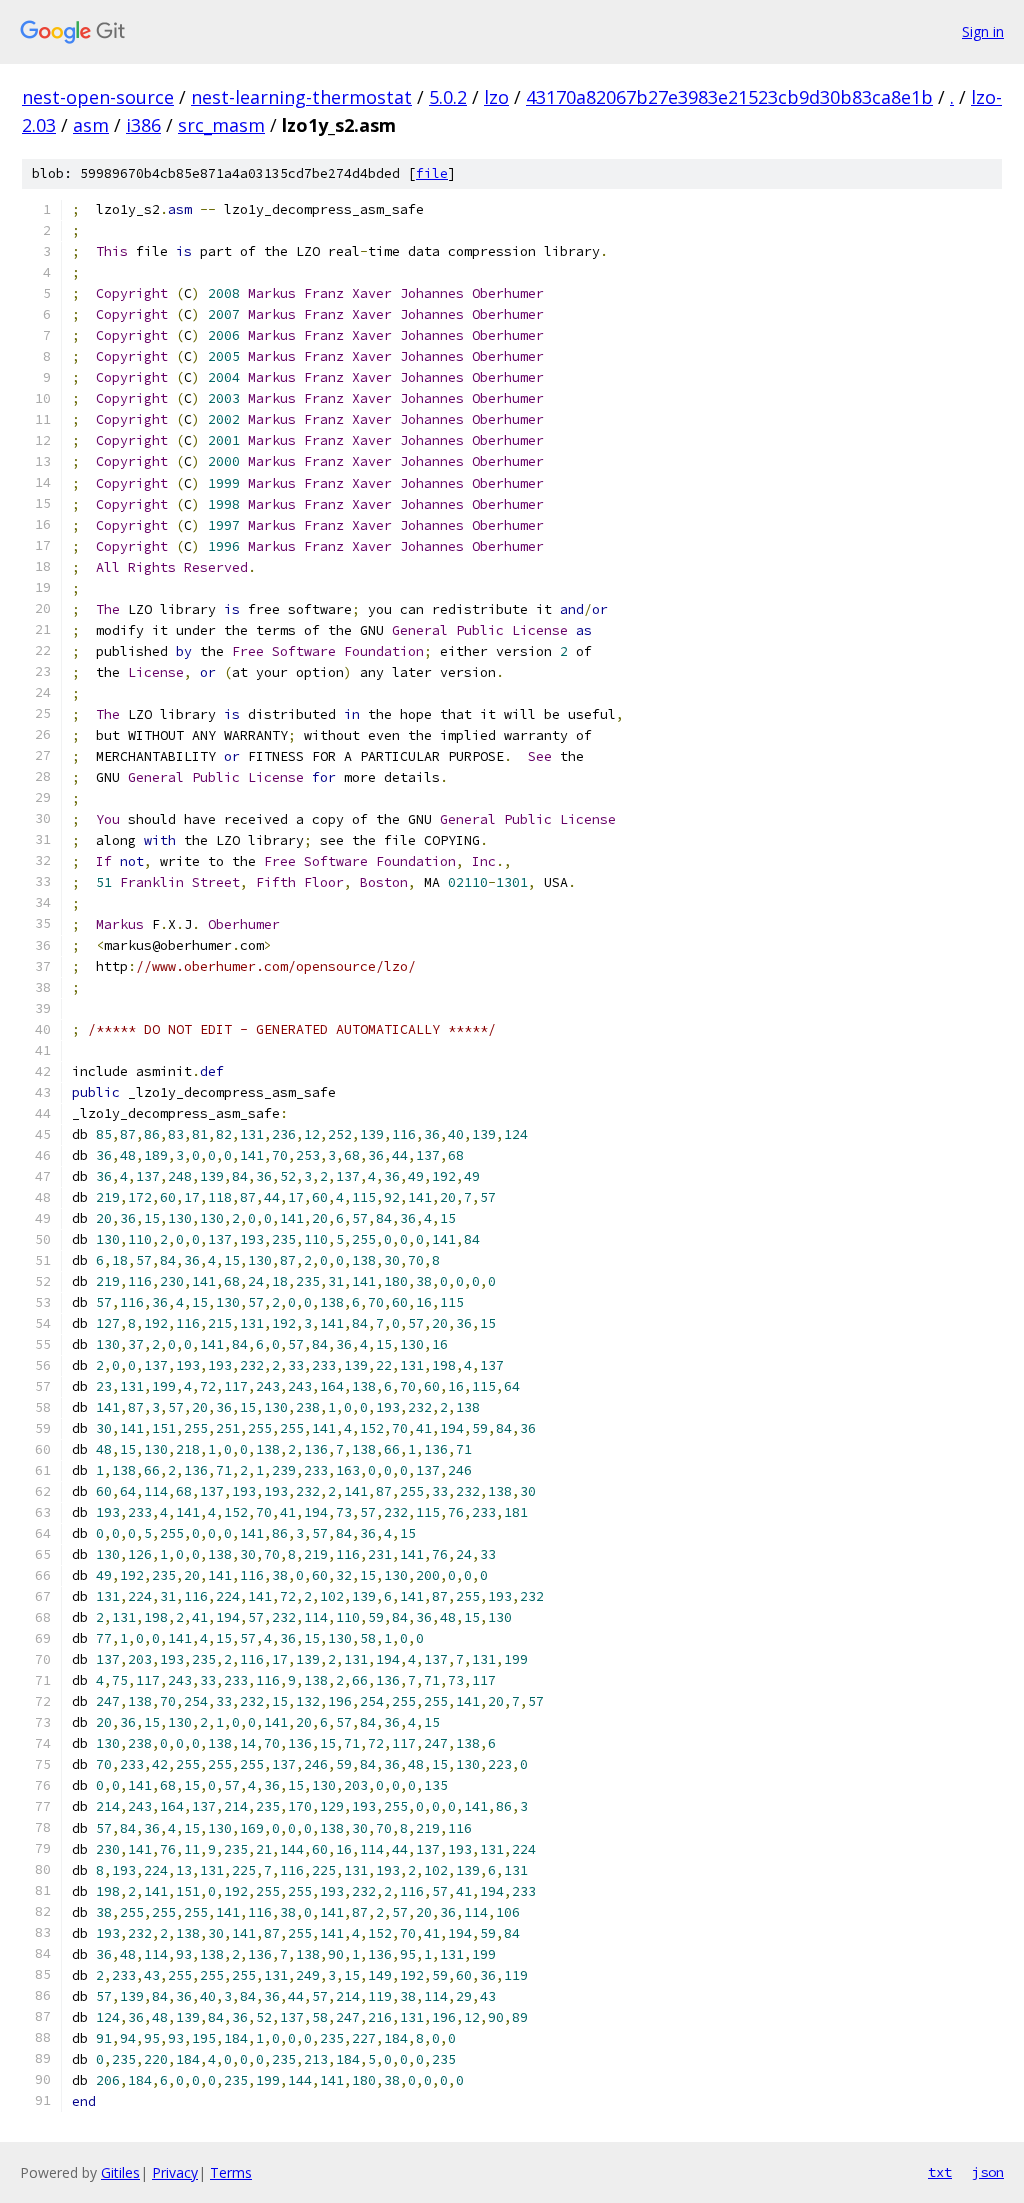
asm (91, 125)
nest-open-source (98, 97)
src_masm (221, 125)
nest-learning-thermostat (301, 97)
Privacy (175, 2172)
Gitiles (120, 2172)
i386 (143, 125)
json (988, 2172)
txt (940, 2172)
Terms (231, 2172)
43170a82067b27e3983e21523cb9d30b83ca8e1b (729, 97)
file (432, 173)
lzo (496, 97)
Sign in (983, 31)
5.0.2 (448, 97)
